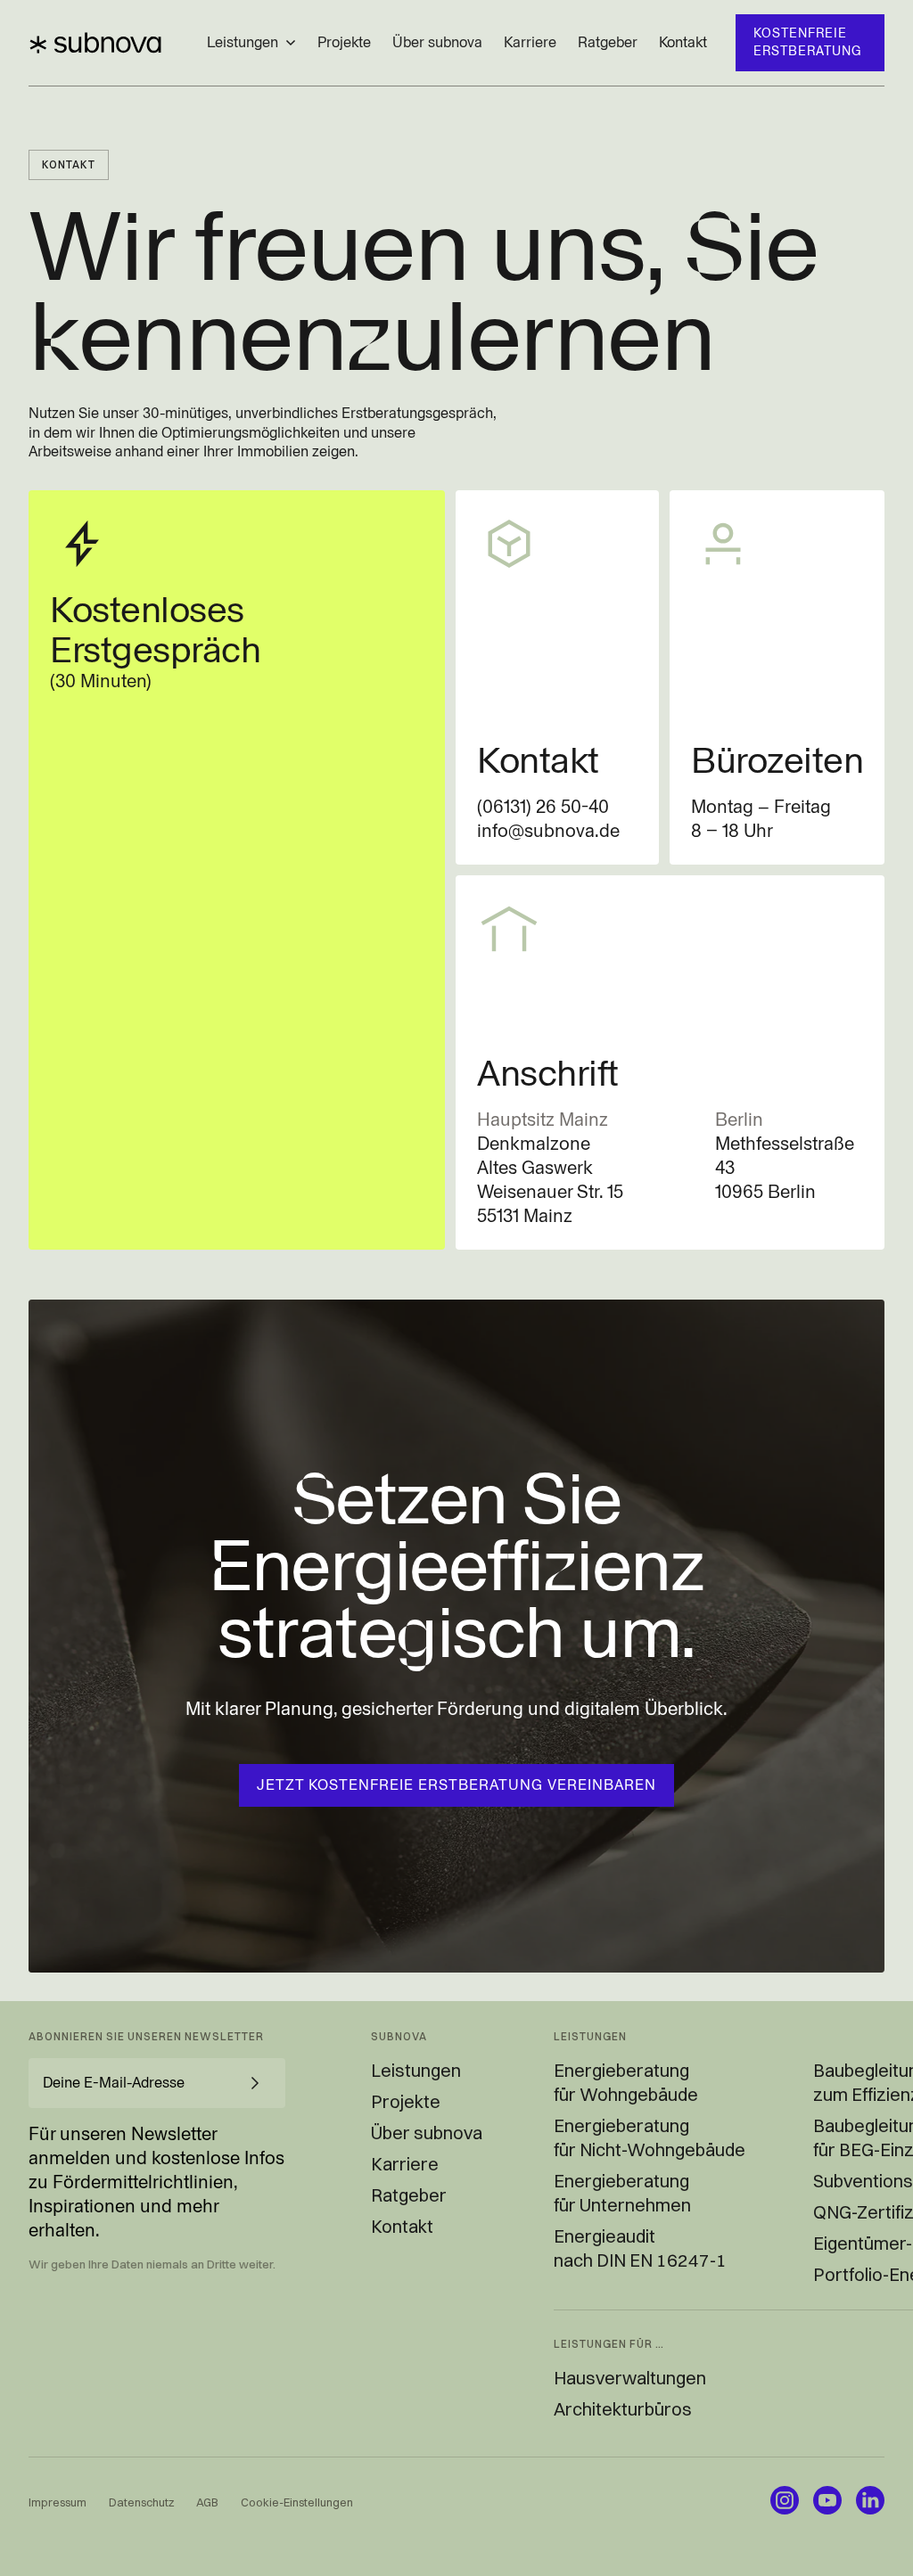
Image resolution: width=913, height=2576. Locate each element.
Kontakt (683, 42)
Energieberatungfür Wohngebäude (626, 2082)
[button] (251, 43)
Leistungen (416, 2070)
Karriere (530, 42)
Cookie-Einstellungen (297, 2502)
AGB (207, 2502)
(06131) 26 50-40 (543, 807)
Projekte (344, 42)
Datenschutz (141, 2502)
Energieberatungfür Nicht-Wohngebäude (650, 2137)
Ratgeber (608, 42)
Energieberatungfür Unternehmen (622, 2193)
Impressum (58, 2502)
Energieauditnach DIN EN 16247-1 (640, 2248)
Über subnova (437, 42)
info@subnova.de (548, 831)
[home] (95, 43)
